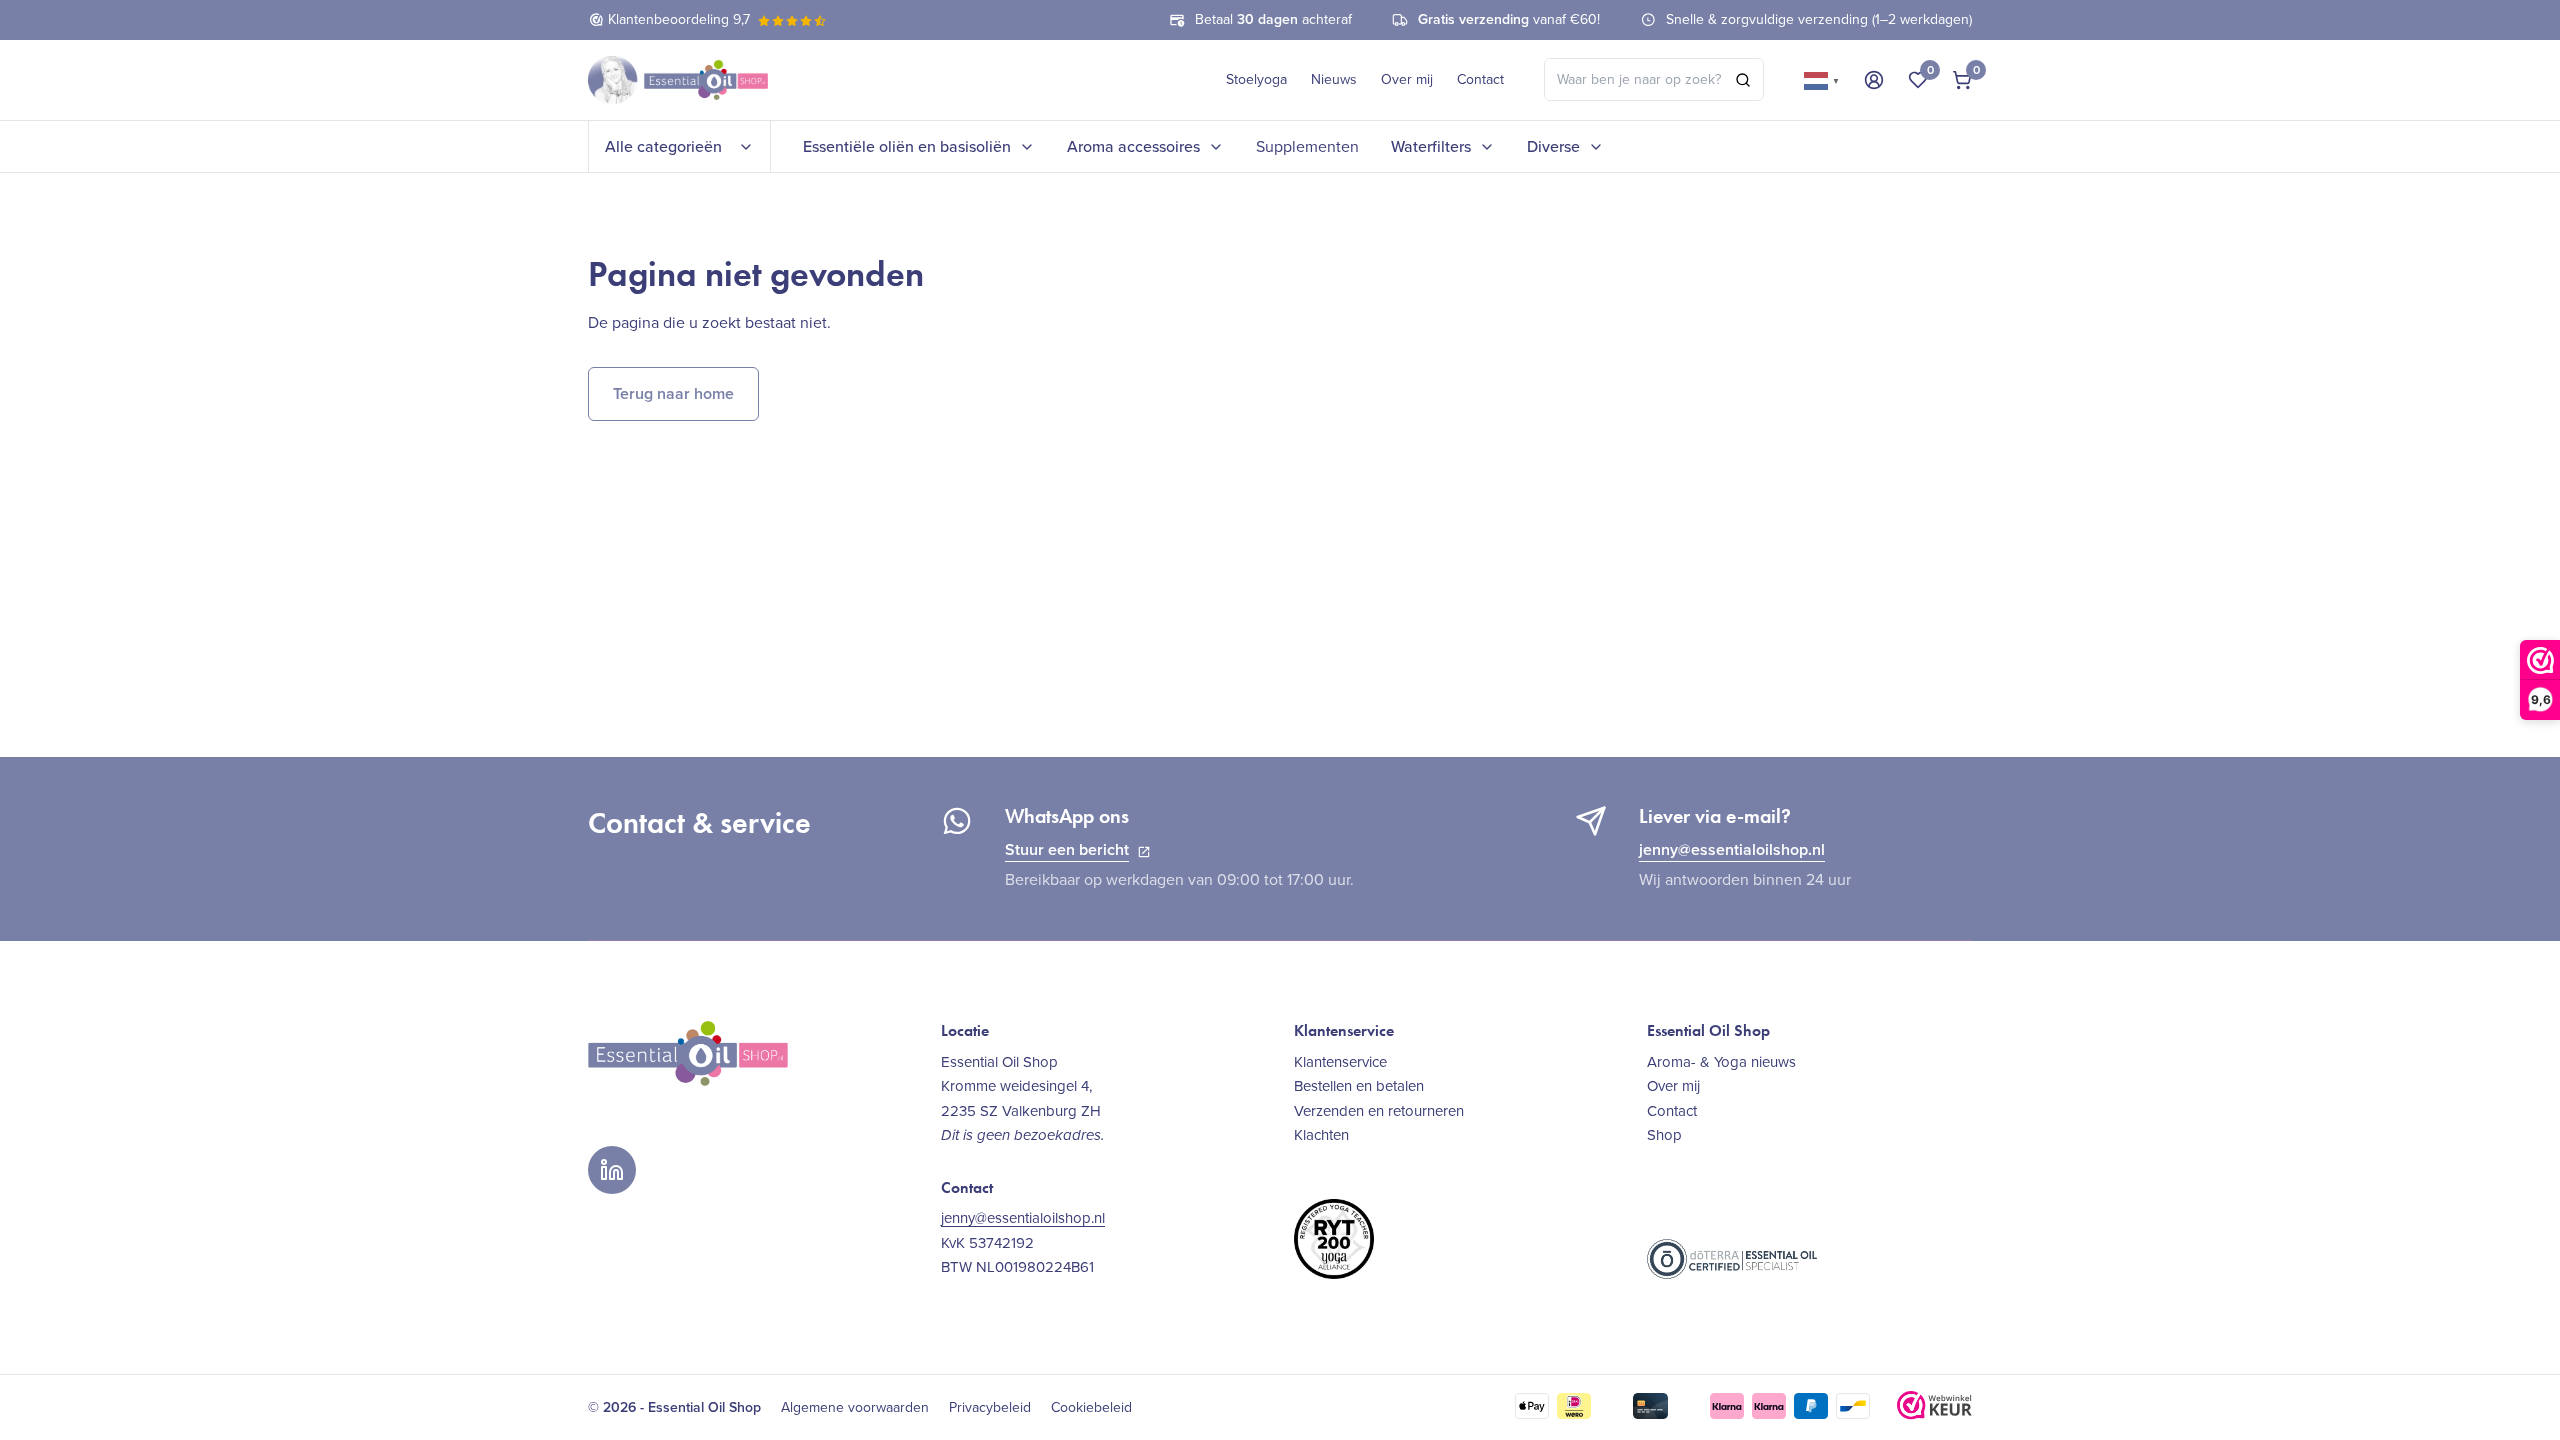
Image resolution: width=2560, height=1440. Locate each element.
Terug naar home (673, 393)
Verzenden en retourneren (1379, 1111)
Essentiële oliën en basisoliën (907, 146)
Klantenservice (1340, 1062)
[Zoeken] (1743, 80)
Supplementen (1307, 146)
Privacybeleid (990, 1408)
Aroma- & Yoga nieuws (1721, 1062)
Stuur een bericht (1067, 849)
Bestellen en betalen (1359, 1086)
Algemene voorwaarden (855, 1408)
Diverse (1553, 146)
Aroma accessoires (1133, 146)
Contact (1480, 80)
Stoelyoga (1256, 80)
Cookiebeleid (1091, 1408)
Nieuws (1334, 80)
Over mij (1407, 80)
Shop (1664, 1135)
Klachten (1321, 1135)
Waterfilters (1431, 146)
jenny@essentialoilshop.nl (1732, 849)
